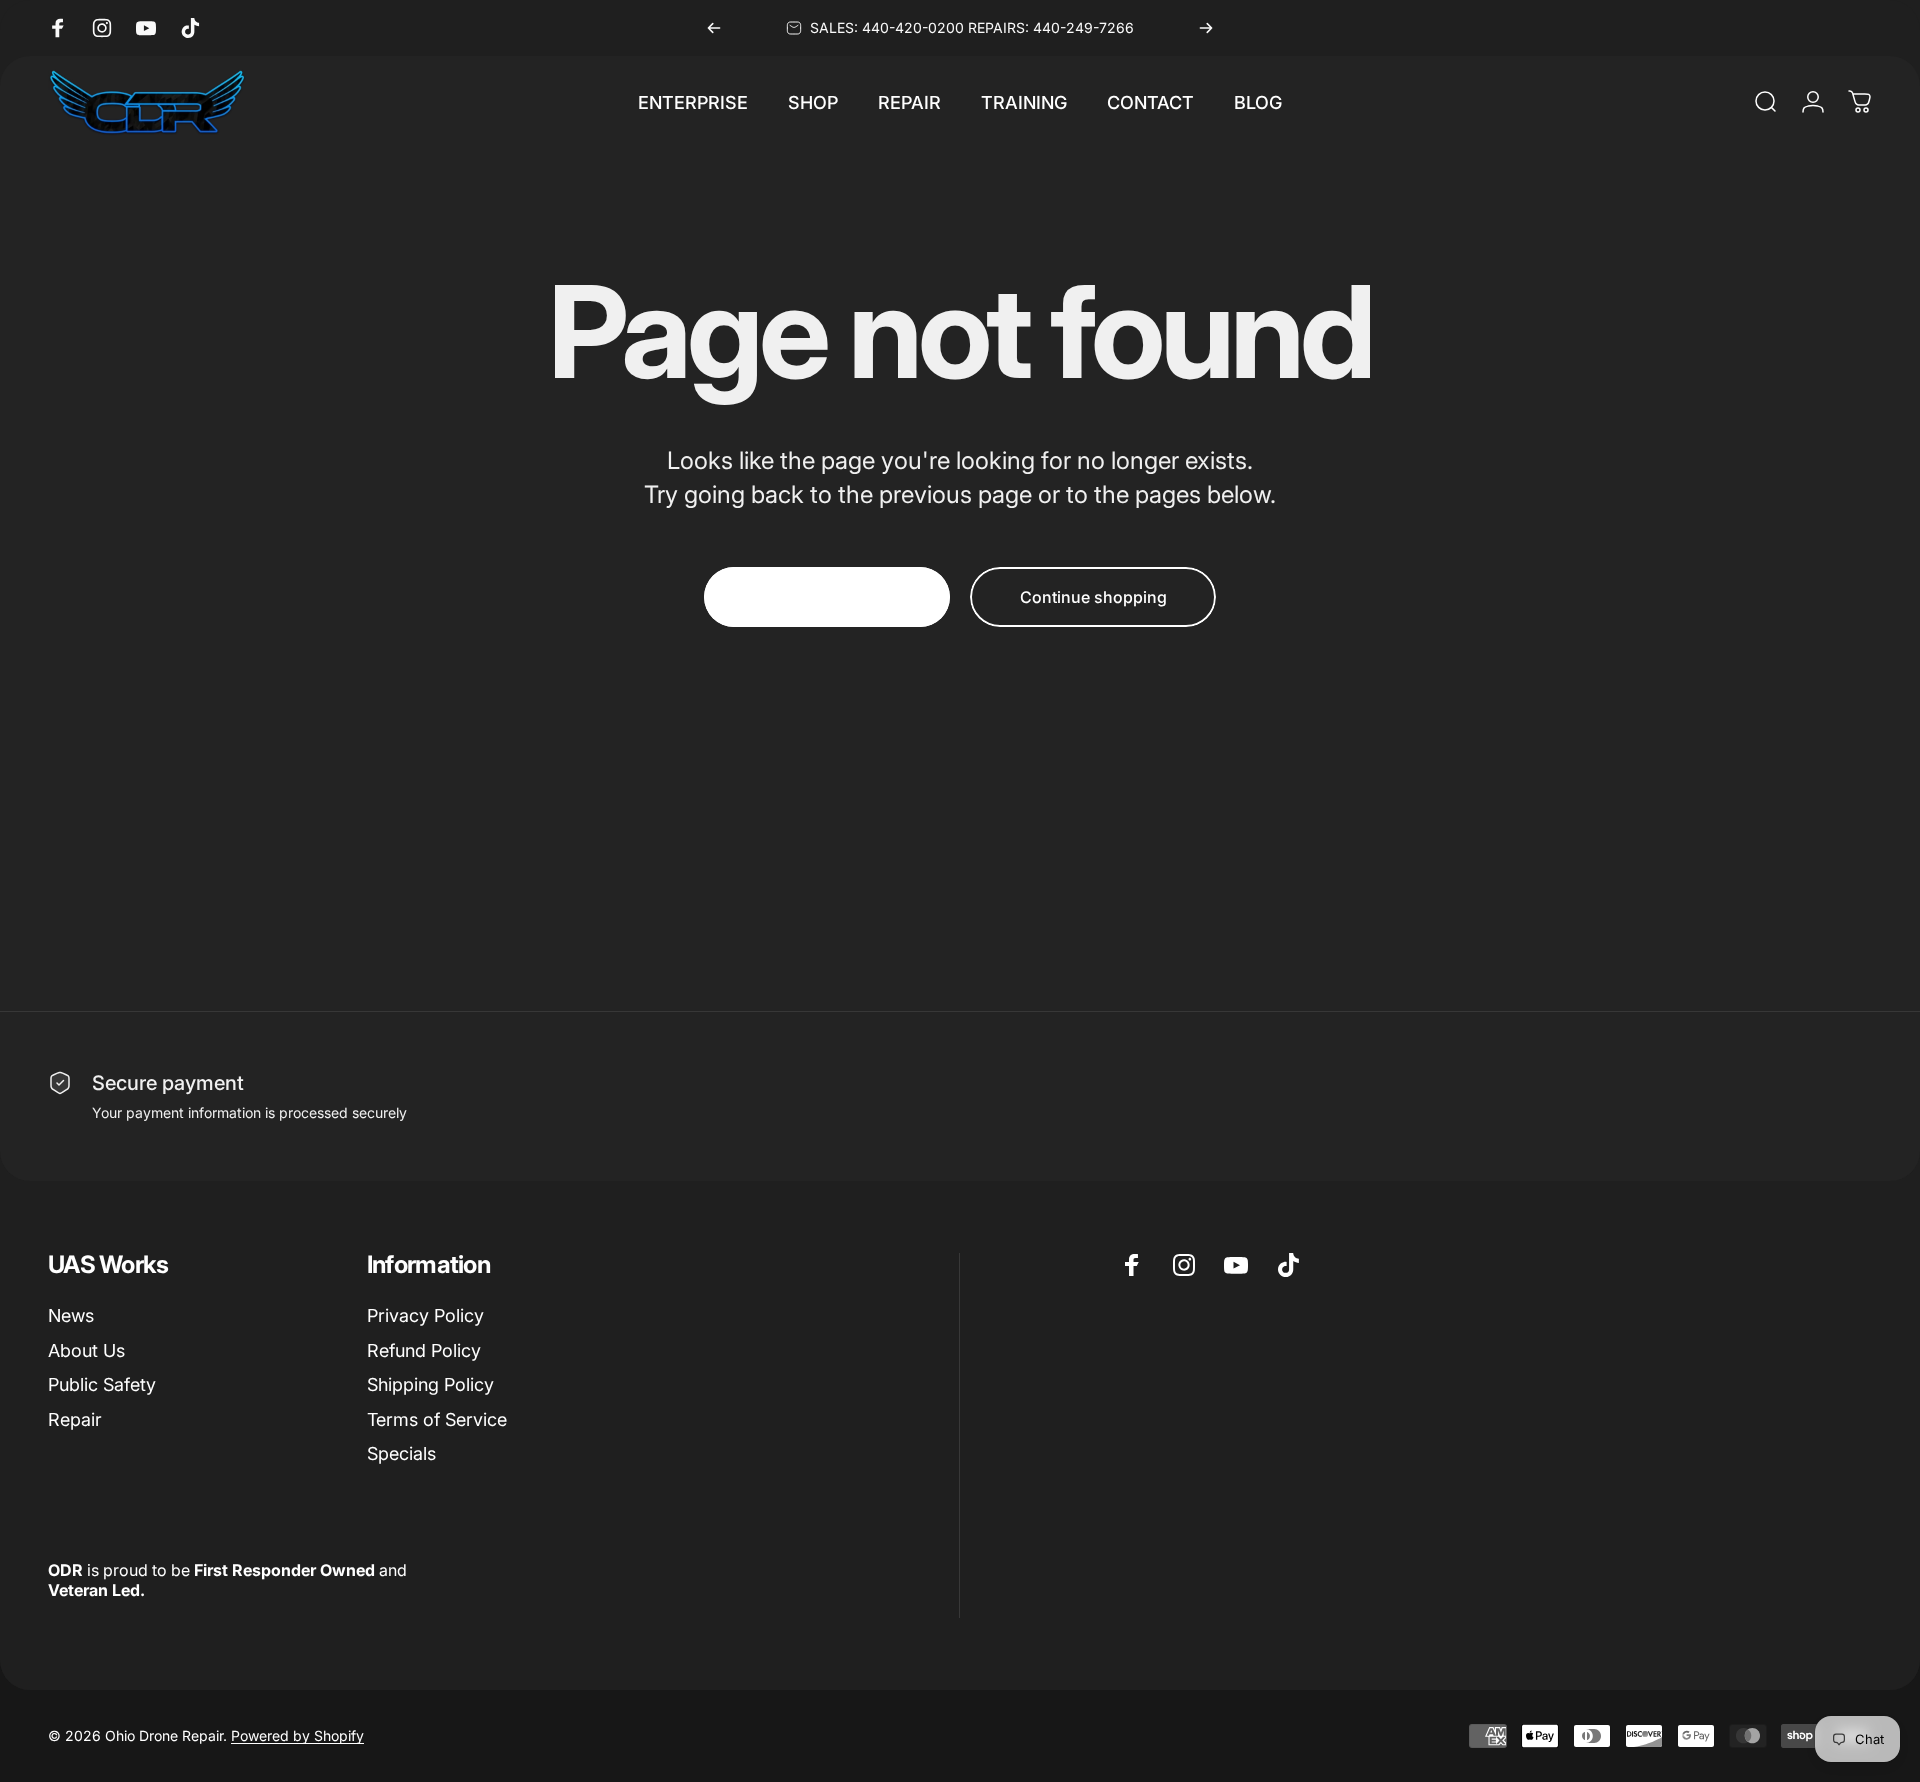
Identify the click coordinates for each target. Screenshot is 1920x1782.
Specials (401, 1453)
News (71, 1315)
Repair (75, 1419)
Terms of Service (437, 1419)
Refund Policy (424, 1350)
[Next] (1206, 28)
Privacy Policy (425, 1315)
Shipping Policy (430, 1384)
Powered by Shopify (297, 1735)
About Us (86, 1350)
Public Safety (102, 1384)
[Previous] (714, 28)
